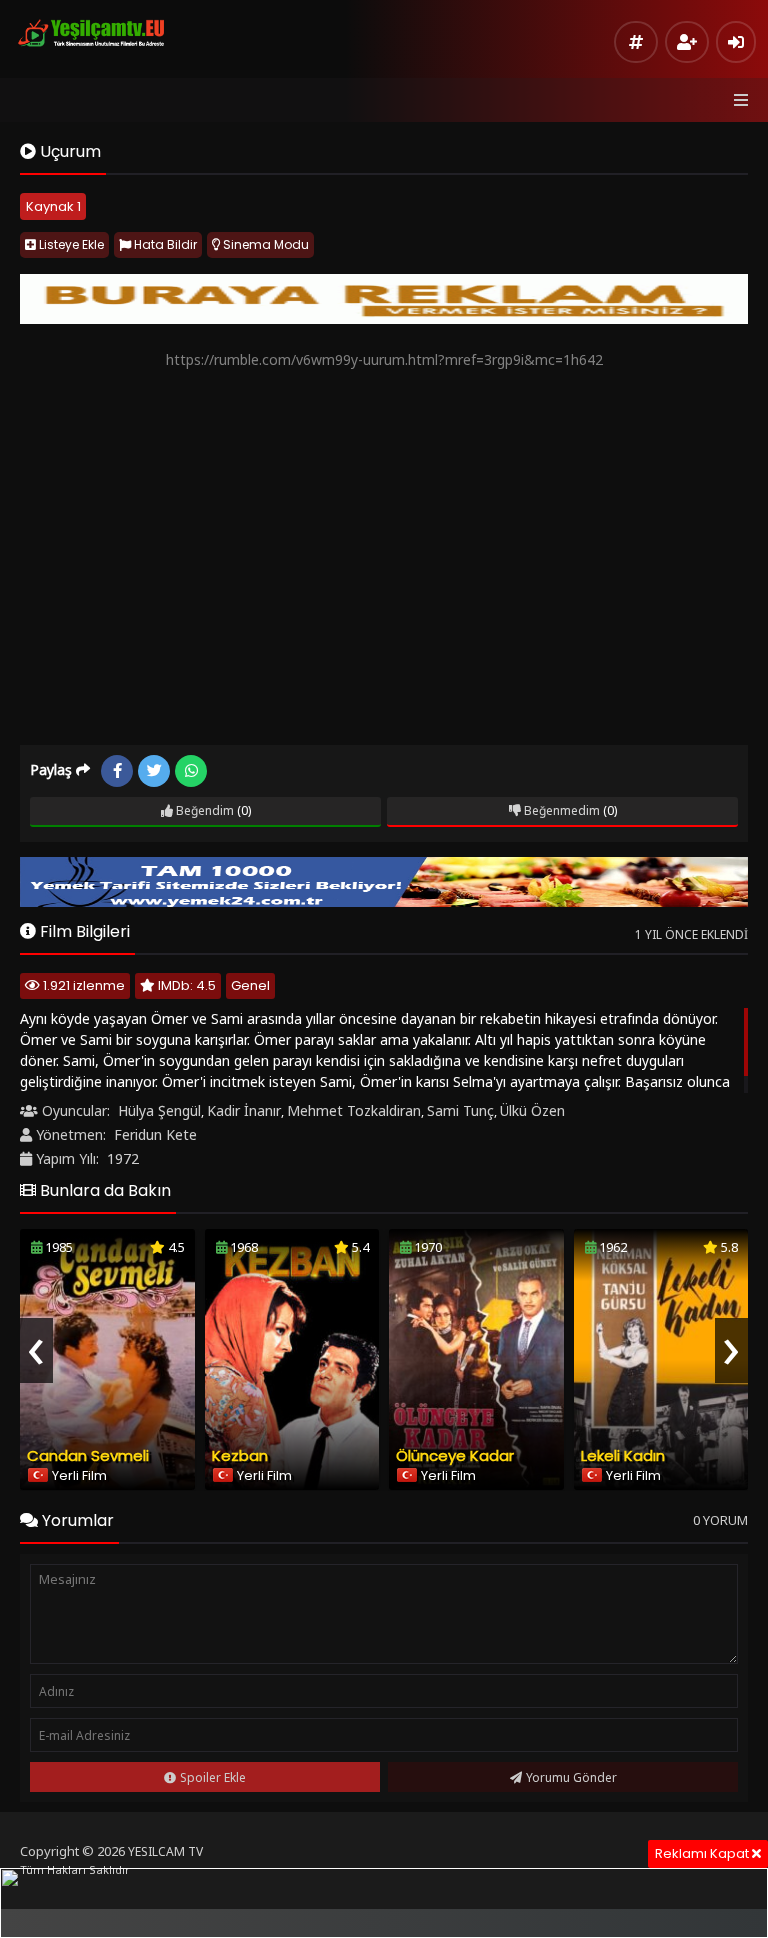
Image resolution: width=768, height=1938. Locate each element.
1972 (123, 1158)
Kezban (240, 1455)
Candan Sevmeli (88, 1455)
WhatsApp (191, 771)
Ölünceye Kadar (455, 1455)
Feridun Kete (155, 1134)
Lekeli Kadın (623, 1455)
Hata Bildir (164, 244)
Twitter (154, 771)
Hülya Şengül (159, 1110)
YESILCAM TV (165, 1851)
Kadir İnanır (244, 1110)
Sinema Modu (264, 244)
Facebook (117, 771)
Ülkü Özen (532, 1110)
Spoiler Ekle (213, 1777)
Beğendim (203, 810)
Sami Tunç (460, 1110)
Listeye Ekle (70, 244)
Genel (250, 985)
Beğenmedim (560, 810)
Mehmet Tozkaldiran (354, 1110)
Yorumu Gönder (571, 1777)
